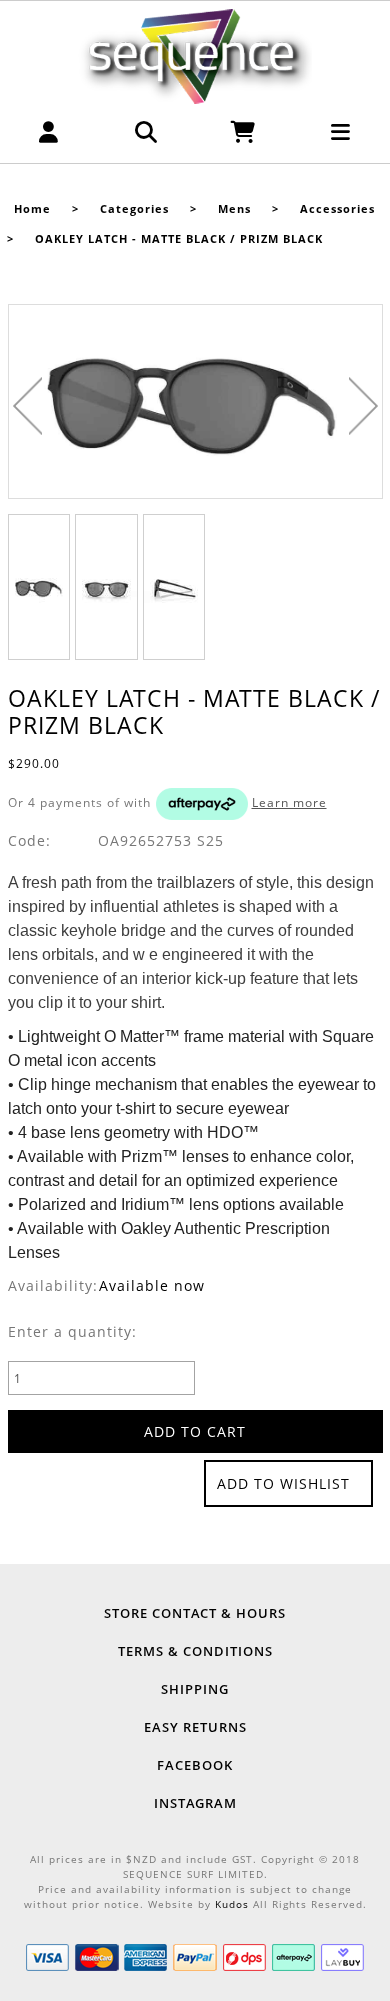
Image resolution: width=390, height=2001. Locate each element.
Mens (234, 209)
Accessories (337, 209)
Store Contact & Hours (195, 1613)
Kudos (232, 1904)
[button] (49, 137)
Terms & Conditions (195, 1651)
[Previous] (27, 406)
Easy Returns (195, 1727)
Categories (134, 209)
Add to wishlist (283, 1483)
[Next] (363, 406)
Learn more (289, 802)
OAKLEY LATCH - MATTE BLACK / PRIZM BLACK (179, 239)
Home (32, 209)
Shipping (195, 1689)
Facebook (195, 1765)
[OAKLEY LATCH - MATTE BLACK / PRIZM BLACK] (195, 402)
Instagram (195, 1803)
